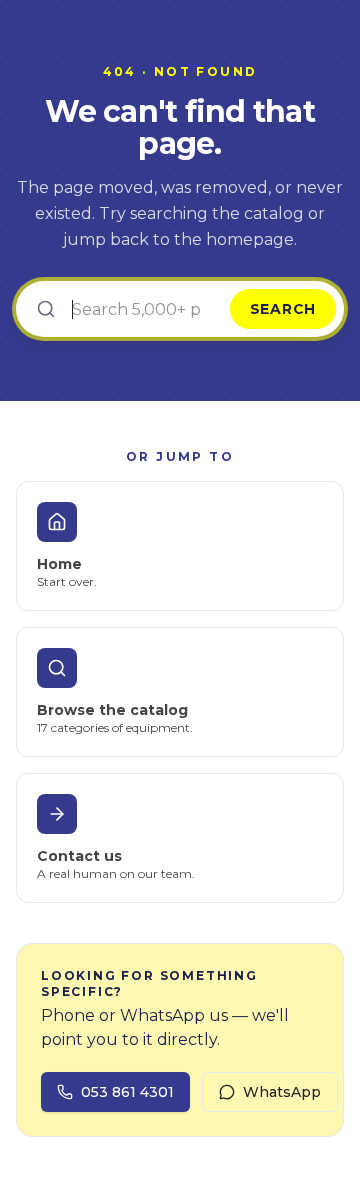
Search (283, 309)
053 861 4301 (127, 1092)
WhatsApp (282, 1092)
